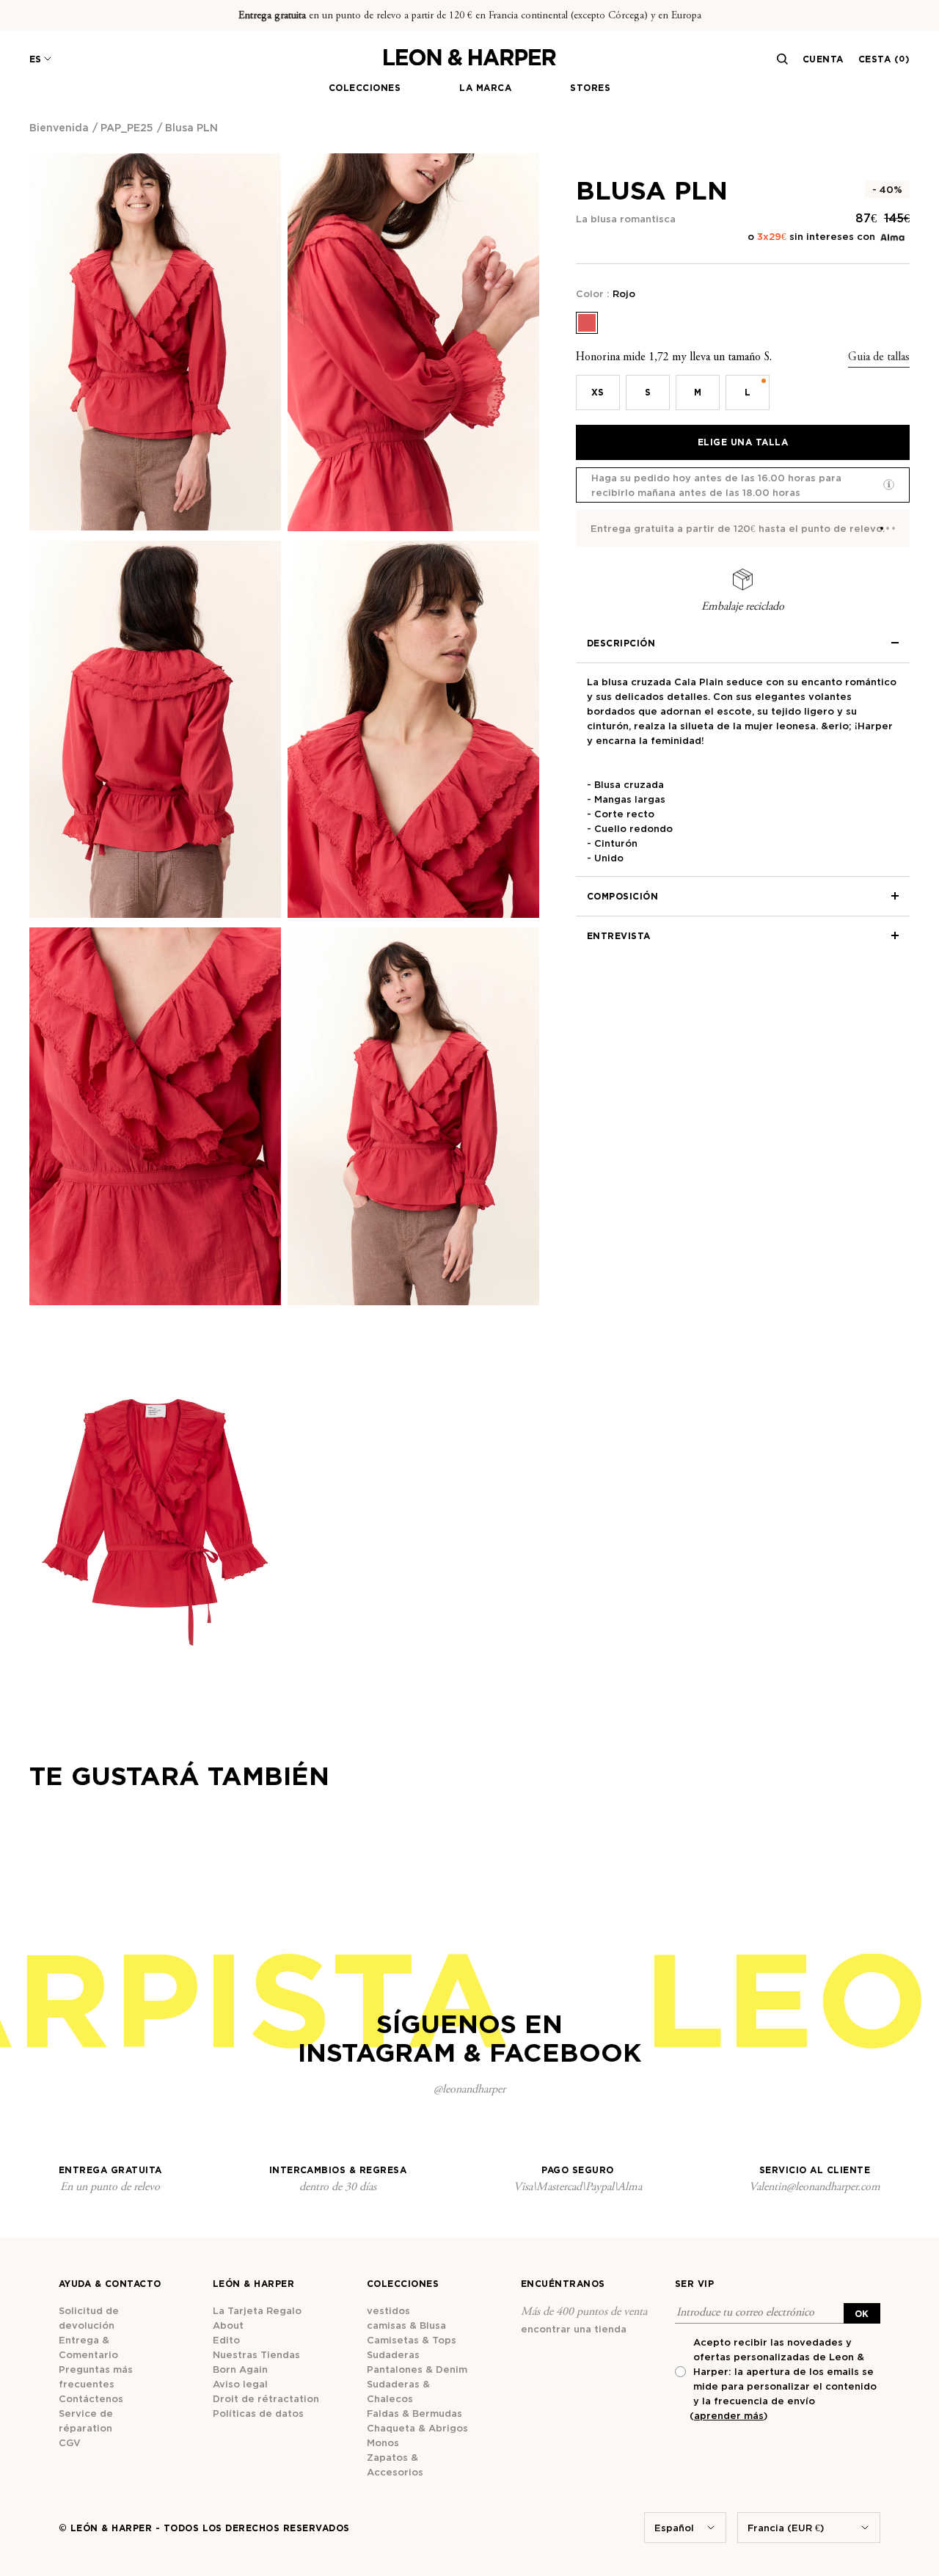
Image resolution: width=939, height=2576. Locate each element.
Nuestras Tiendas (256, 2354)
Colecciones (365, 88)
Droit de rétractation (266, 2398)
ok (862, 2314)
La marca (485, 88)
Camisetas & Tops (412, 2340)
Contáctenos (91, 2398)
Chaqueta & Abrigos (417, 2428)
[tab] (882, 528)
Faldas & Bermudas (414, 2413)
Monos (383, 2442)
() (728, 2415)
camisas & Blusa (406, 2325)
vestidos (388, 2310)
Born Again (240, 2369)
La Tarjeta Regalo (257, 2310)
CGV (70, 2442)
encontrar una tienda (574, 2329)
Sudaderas (393, 2354)
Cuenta (823, 59)
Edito (226, 2340)
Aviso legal (240, 2384)
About (228, 2325)
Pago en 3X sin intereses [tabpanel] (653, 528)
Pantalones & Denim (417, 2369)
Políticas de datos (258, 2413)
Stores (590, 88)
